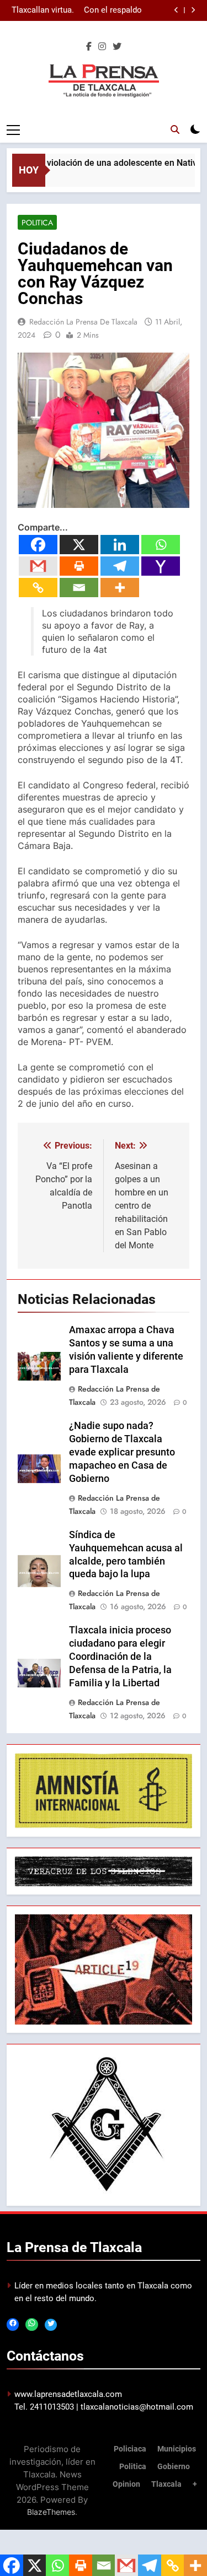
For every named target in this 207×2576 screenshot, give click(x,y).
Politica (37, 223)
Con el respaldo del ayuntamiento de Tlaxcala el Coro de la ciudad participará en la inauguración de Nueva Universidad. (110, 10)
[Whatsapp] (161, 545)
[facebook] (89, 47)
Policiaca (130, 2449)
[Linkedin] (120, 545)
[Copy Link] (38, 588)
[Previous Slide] (176, 10)
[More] (120, 588)
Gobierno (174, 2467)
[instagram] (102, 47)
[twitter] (117, 47)
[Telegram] (120, 566)
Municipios (177, 2449)
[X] (79, 545)
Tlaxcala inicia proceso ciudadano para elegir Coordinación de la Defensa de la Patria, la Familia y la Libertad (120, 1657)
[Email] (79, 588)
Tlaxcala (166, 2484)
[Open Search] (175, 129)
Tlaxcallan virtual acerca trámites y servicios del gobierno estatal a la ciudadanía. (41, 10)
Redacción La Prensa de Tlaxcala (83, 322)
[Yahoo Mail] (161, 566)
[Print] (79, 566)
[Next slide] (193, 10)
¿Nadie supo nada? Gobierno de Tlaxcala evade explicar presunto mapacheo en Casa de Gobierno (122, 1452)
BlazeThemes (51, 2512)
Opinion (126, 2484)
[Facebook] (38, 545)
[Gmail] (38, 566)
